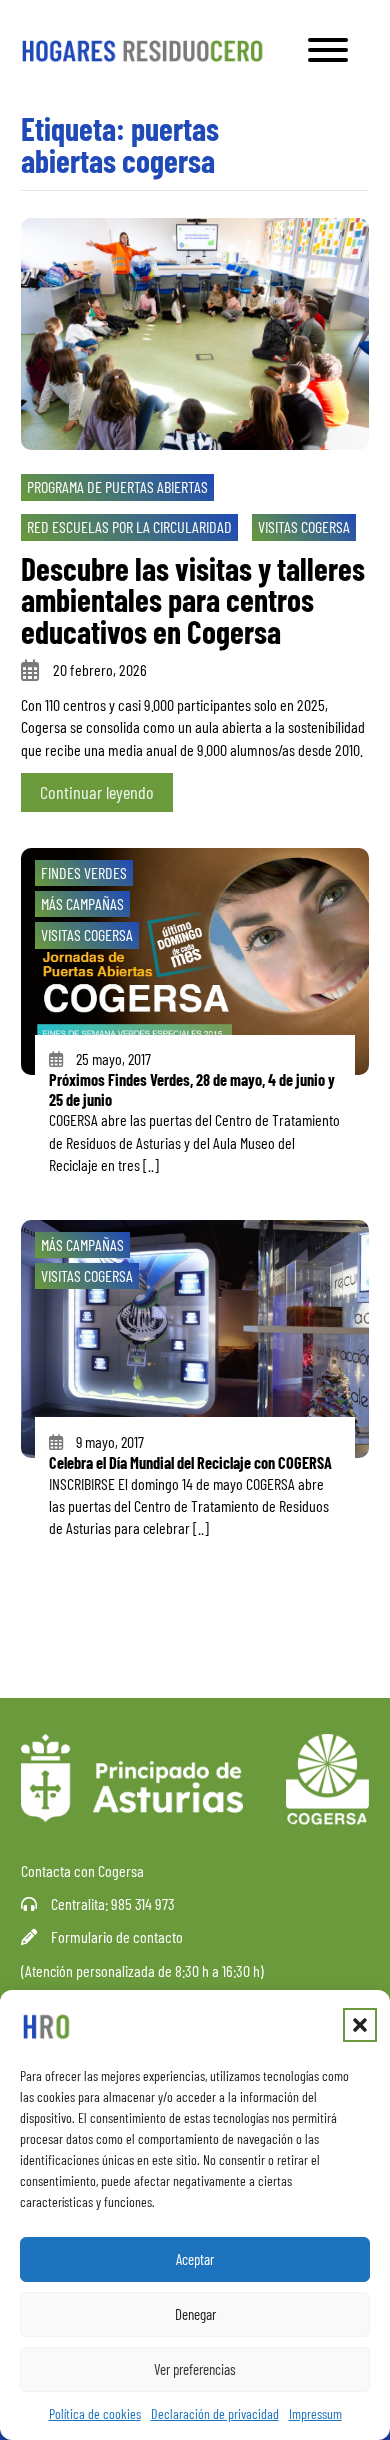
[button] (360, 2025)
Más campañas (82, 903)
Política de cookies (95, 2413)
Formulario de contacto (117, 1936)
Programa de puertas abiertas (117, 486)
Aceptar (195, 2259)
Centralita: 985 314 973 (113, 1903)
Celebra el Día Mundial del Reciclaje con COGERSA (190, 1462)
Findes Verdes (84, 872)
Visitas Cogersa (304, 526)
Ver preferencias (195, 2369)
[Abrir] (328, 50)
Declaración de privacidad (215, 2413)
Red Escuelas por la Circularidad (129, 526)
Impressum (315, 2413)
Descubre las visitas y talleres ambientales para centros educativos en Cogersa (193, 599)
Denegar (195, 2314)
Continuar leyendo (97, 792)
